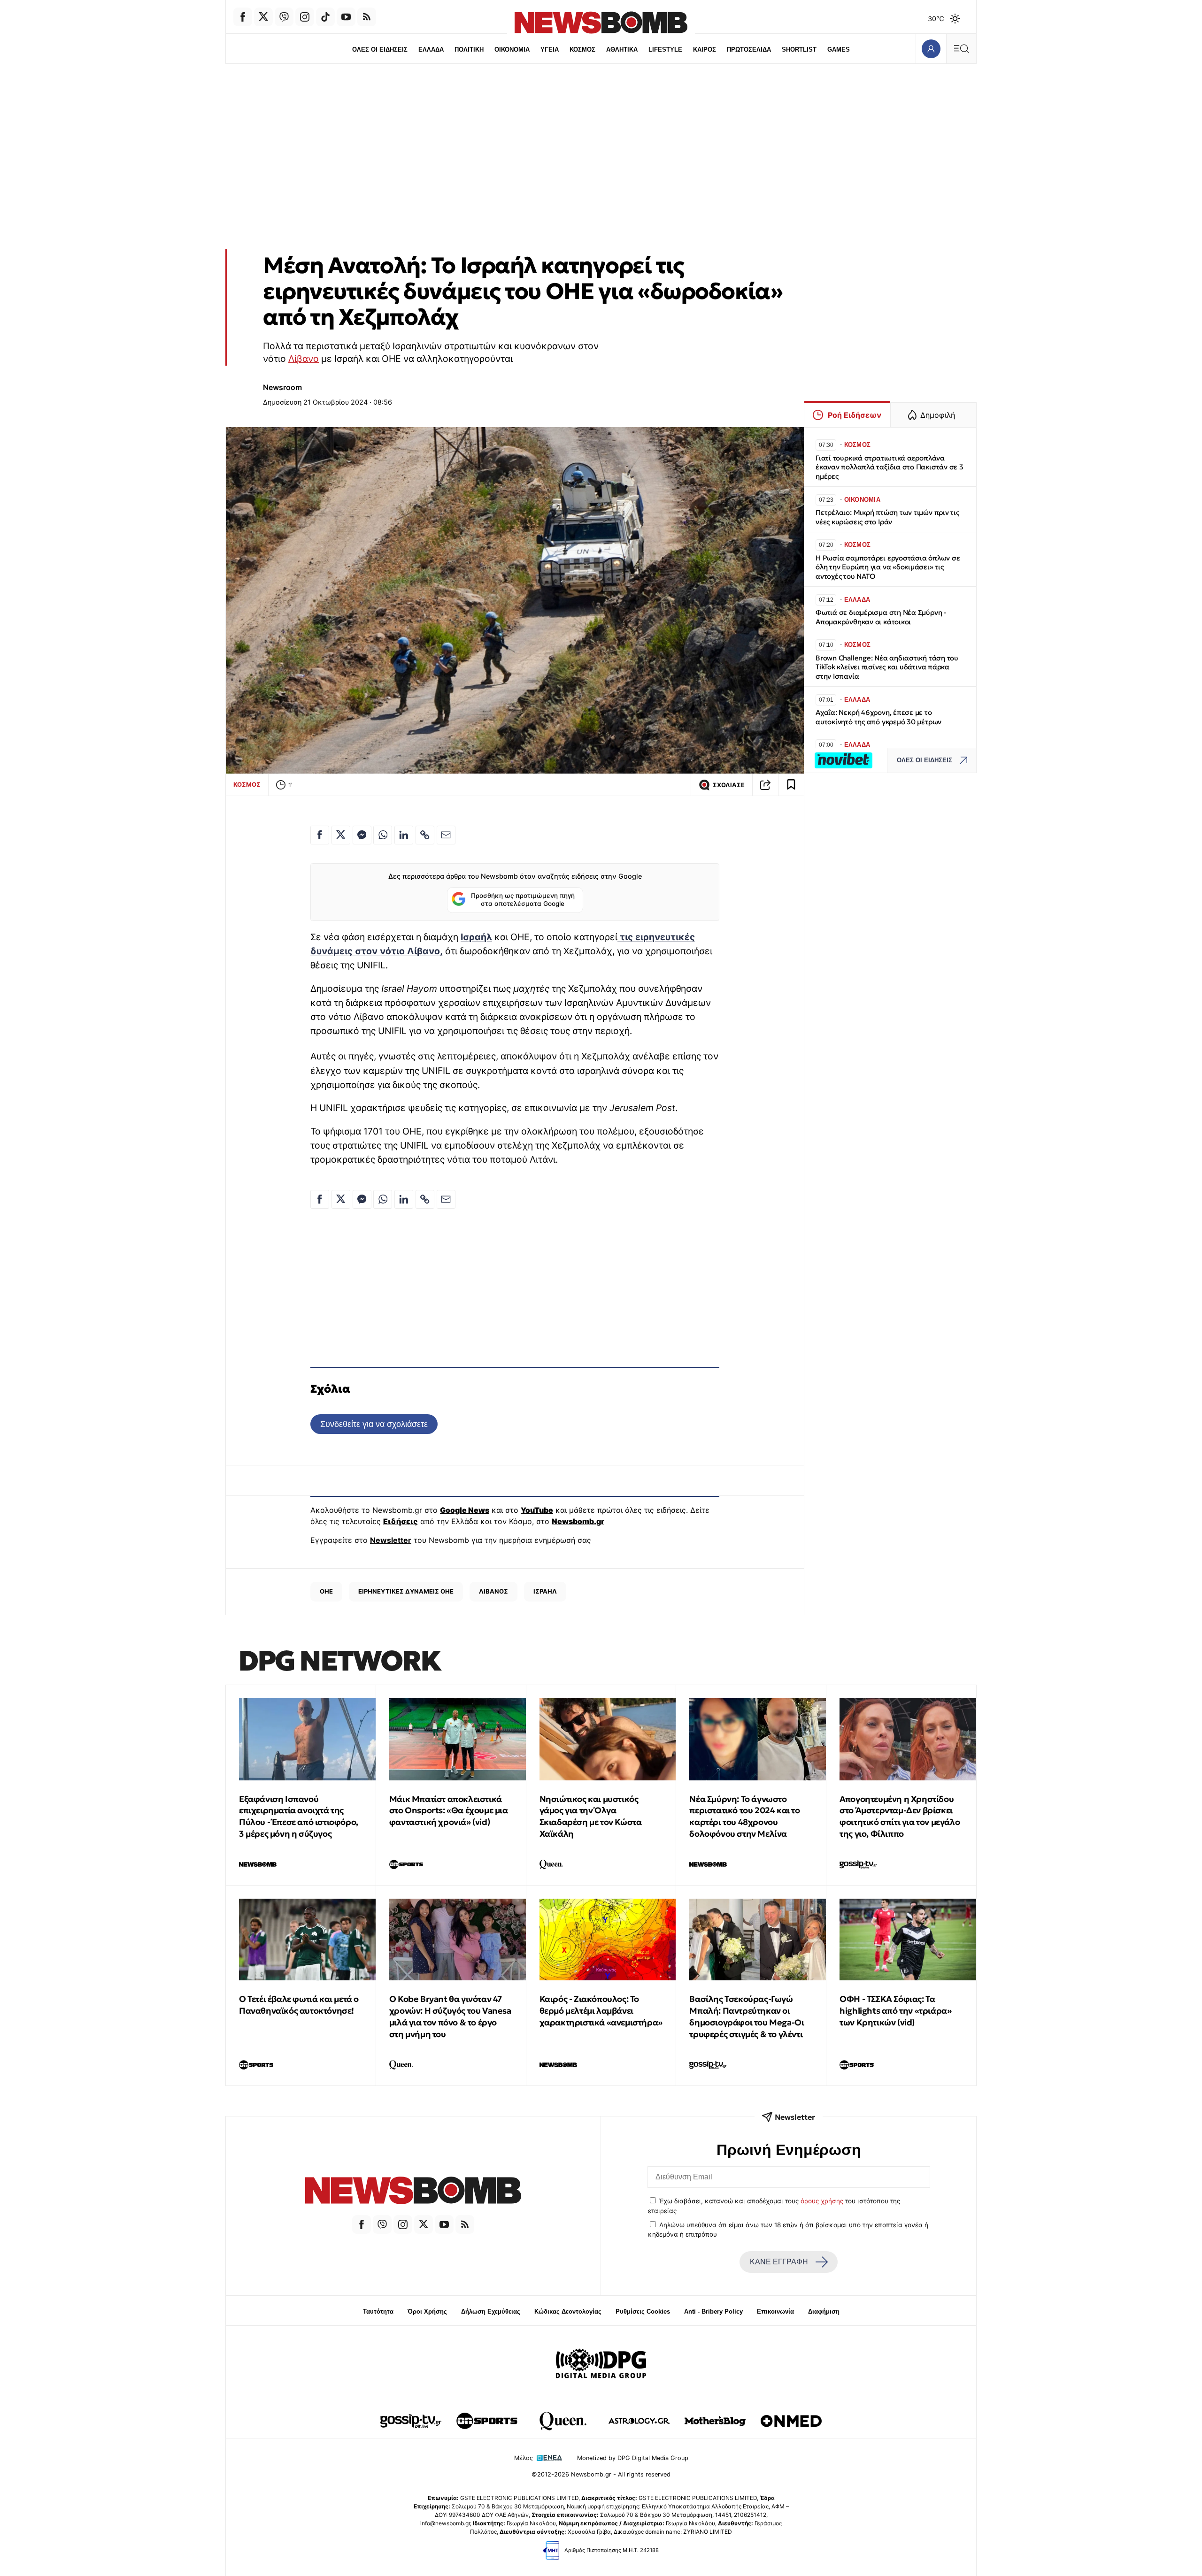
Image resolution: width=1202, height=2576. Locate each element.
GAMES (839, 50)
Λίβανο (304, 359)
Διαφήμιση (824, 2311)
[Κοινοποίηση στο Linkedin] (404, 835)
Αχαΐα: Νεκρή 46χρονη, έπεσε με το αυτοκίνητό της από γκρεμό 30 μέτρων (878, 717)
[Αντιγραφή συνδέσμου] (765, 785)
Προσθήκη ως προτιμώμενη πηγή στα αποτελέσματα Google (523, 900)
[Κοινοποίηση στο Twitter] (341, 835)
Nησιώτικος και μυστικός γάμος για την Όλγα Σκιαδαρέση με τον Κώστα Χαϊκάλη (591, 1816)
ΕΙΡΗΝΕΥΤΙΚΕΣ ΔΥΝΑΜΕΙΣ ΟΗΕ (406, 1591)
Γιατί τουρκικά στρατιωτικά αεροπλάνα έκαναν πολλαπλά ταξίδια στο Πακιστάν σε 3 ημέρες (890, 467)
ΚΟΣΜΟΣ (582, 50)
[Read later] (791, 785)
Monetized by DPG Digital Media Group (633, 2458)
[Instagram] (305, 17)
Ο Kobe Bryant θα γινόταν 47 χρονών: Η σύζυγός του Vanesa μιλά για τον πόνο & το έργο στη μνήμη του (450, 2016)
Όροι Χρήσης (427, 2311)
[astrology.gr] (639, 2421)
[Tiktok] (325, 17)
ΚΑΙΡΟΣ (705, 50)
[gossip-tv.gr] (411, 2421)
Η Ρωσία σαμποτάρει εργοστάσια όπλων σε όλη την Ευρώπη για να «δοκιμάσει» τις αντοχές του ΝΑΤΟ (888, 567)
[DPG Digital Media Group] (601, 2365)
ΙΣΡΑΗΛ (545, 1591)
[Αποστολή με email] (446, 835)
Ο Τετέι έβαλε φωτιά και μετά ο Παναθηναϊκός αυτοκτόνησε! (299, 2005)
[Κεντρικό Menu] (961, 49)
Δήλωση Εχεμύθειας (491, 2311)
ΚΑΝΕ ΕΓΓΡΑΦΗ (779, 2262)
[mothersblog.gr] (715, 2421)
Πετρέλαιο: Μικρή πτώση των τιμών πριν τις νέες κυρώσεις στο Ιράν (887, 517)
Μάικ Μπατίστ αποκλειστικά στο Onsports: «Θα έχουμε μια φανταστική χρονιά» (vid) (449, 1811)
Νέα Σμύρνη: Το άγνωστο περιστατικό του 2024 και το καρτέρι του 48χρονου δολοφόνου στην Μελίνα (744, 1816)
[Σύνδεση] (931, 49)
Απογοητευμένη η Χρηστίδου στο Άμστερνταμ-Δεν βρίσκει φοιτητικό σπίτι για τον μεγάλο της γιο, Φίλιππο (900, 1816)
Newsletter (391, 1540)
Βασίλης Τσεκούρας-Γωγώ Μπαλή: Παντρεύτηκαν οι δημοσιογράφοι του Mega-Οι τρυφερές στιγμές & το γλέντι (747, 2016)
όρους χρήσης (822, 2201)
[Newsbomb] (413, 2192)
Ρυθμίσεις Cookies (643, 2311)
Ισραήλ (476, 937)
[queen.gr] (563, 2421)
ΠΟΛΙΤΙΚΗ (469, 50)
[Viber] (284, 17)
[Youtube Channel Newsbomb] (346, 17)
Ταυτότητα (378, 2311)
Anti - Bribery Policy (713, 2311)
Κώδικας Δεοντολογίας (568, 2311)
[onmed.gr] (791, 2421)
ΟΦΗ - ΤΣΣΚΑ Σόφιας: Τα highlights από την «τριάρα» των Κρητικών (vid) (895, 2011)
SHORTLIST (799, 50)
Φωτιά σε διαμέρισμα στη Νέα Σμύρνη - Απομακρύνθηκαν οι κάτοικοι (881, 617)
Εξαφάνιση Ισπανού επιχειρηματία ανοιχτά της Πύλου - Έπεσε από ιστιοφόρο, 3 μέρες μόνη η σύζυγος (299, 1816)
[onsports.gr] (487, 2421)
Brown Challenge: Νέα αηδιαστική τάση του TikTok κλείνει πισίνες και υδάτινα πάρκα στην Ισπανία (887, 667)
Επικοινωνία (775, 2311)
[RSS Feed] (367, 17)
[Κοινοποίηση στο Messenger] (362, 835)
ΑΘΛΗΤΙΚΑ (622, 50)
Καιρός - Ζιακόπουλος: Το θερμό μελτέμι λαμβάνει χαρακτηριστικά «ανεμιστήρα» (601, 2011)
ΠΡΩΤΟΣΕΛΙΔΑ (749, 50)
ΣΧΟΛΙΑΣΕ (729, 785)
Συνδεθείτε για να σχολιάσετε (374, 1424)
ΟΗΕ (326, 1591)
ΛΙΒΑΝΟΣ (493, 1591)
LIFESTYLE (665, 50)
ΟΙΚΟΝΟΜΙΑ (512, 50)
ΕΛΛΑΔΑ (431, 50)
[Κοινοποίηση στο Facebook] (320, 835)
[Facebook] (243, 17)
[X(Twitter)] (263, 17)
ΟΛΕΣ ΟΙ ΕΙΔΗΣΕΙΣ (380, 50)
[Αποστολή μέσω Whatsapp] (383, 835)
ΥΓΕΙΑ (550, 50)
